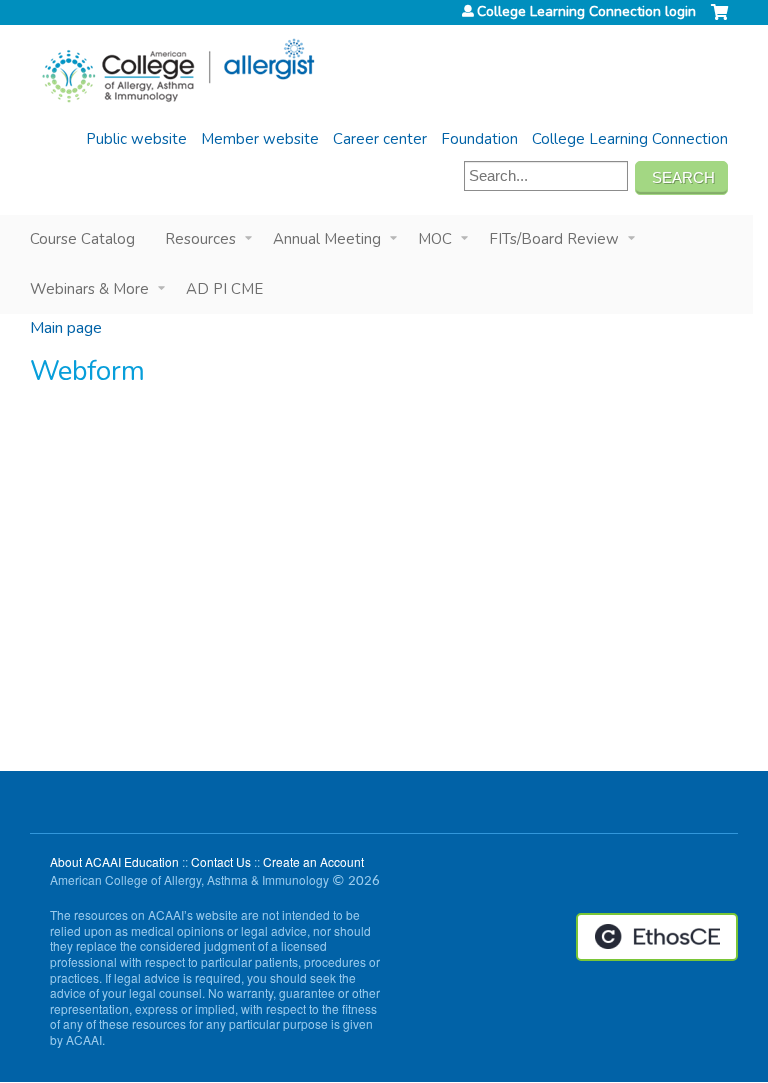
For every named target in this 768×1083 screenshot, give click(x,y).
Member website (260, 139)
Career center (380, 139)
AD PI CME (224, 289)
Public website (136, 139)
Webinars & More (89, 289)
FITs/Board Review (554, 239)
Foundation (479, 139)
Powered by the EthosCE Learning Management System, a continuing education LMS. (657, 937)
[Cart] (719, 20)
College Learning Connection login (586, 12)
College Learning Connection (630, 139)
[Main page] (177, 71)
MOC (435, 239)
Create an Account (313, 861)
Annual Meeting (327, 239)
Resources (200, 239)
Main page (66, 328)
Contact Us (221, 861)
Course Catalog (82, 239)
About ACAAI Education (114, 861)
